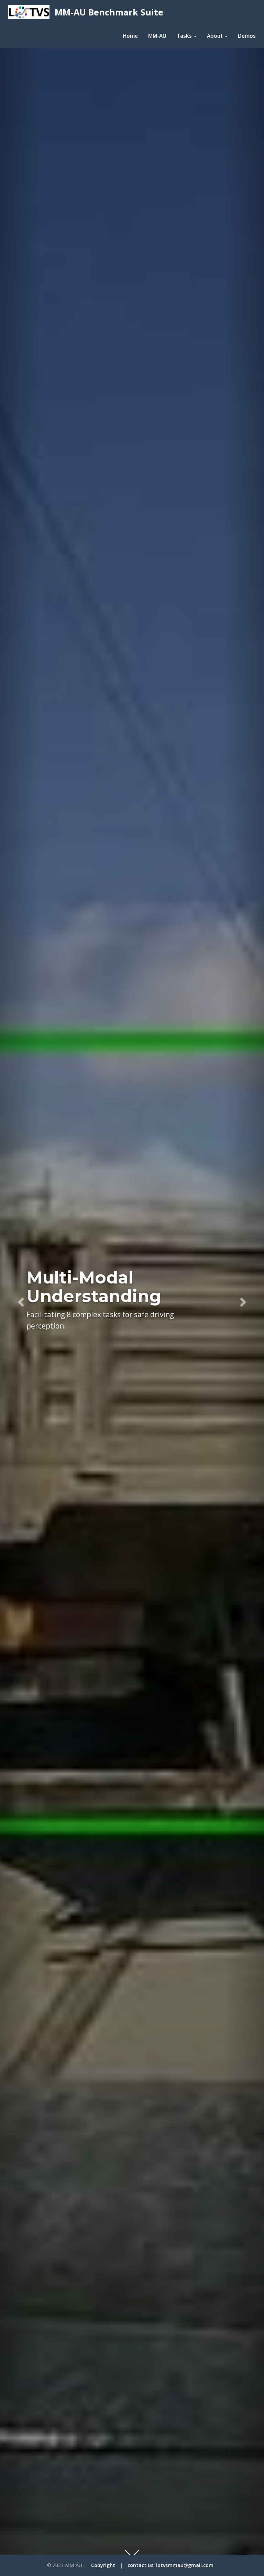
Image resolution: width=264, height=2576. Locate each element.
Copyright (103, 2565)
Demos (247, 36)
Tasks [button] (185, 36)
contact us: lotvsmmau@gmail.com (170, 2565)
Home (130, 36)
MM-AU (157, 36)
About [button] (216, 36)
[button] (20, 1300)
